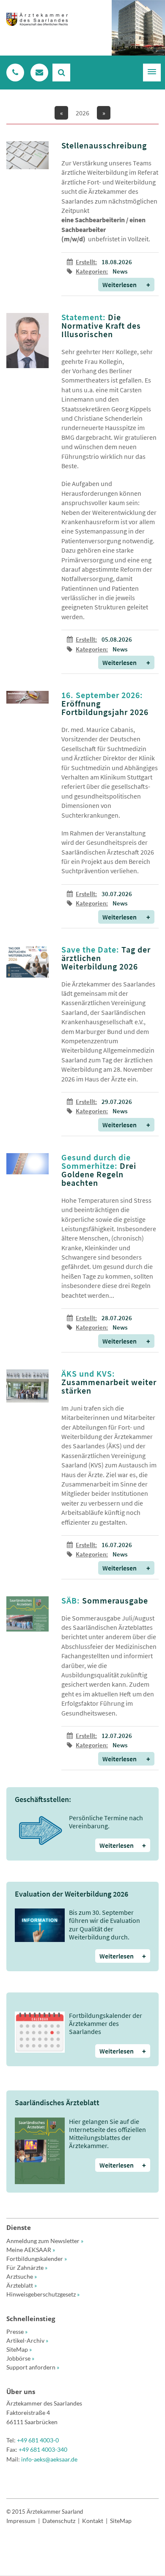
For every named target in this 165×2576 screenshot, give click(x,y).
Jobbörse (20, 2358)
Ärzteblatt (22, 2285)
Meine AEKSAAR (31, 2250)
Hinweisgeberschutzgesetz (43, 2294)
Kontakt (93, 2521)
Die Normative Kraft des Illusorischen (101, 325)
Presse (17, 2332)
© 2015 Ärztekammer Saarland (45, 2512)
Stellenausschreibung (104, 145)
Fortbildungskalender (37, 2259)
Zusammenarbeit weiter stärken (109, 1382)
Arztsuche (22, 2276)
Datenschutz (59, 2521)
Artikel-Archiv (27, 2340)
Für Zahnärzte (27, 2267)
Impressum (21, 2521)
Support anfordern (33, 2367)
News (120, 271)
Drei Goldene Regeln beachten (99, 1170)
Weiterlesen (126, 285)
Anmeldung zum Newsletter (45, 2241)
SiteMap (19, 2349)
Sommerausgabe (105, 1600)
